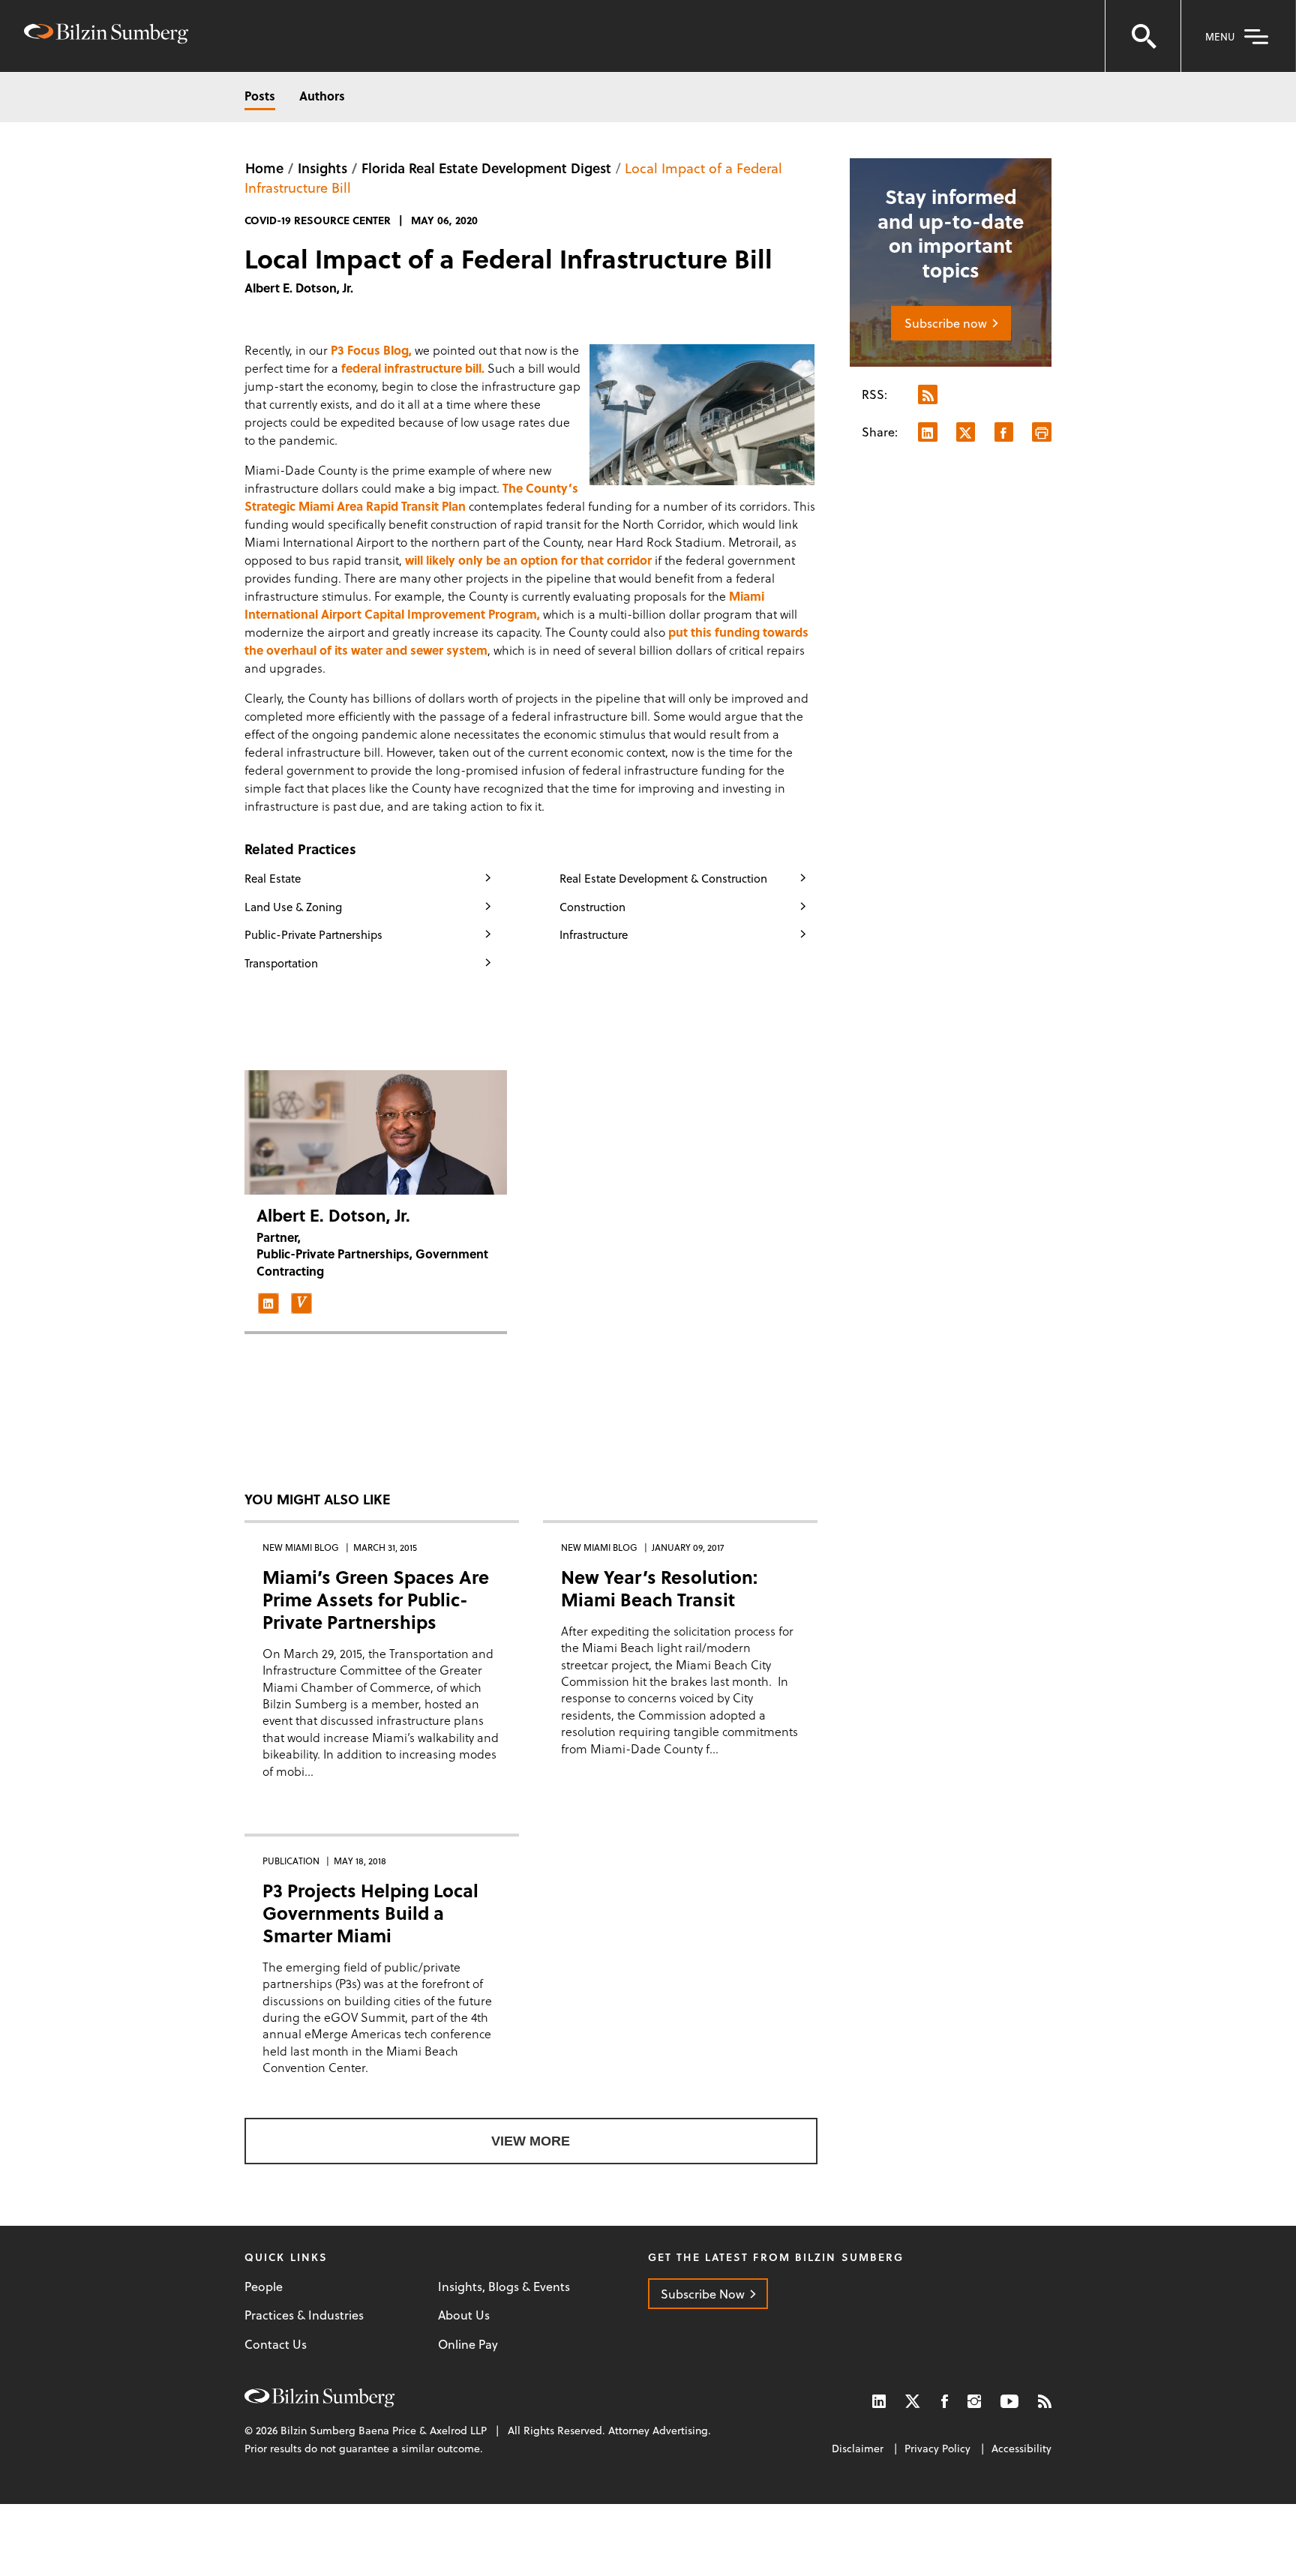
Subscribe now (946, 323)
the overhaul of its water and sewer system (366, 650)
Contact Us (276, 2344)
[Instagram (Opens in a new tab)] (974, 2401)
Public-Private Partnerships (313, 934)
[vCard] (301, 1303)
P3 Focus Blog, (371, 350)
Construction (592, 907)
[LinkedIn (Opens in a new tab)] (879, 2401)
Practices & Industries (304, 2315)
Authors (322, 96)
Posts (260, 96)
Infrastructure (594, 934)
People (264, 2287)
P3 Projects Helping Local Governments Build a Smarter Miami (370, 1913)
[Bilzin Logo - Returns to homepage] (106, 36)
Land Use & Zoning (293, 907)
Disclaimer (858, 2448)
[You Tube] (1009, 2401)
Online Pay (468, 2344)
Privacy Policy (937, 2448)
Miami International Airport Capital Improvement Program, (504, 605)
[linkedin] (268, 1303)
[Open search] (1143, 36)
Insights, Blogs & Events (504, 2287)
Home (264, 168)
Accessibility (1021, 2448)
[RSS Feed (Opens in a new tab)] (1045, 2401)
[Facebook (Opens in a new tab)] (945, 2401)
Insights (322, 168)
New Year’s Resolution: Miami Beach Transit (659, 1588)
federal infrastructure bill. (413, 368)
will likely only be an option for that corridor (528, 560)
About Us (464, 2315)
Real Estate (273, 878)
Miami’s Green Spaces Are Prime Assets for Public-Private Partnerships (376, 1599)
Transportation (281, 963)
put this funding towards (738, 632)
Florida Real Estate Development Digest (486, 168)
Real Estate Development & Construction (663, 878)
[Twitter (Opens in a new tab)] (913, 2401)
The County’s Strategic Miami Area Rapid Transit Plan (411, 497)
